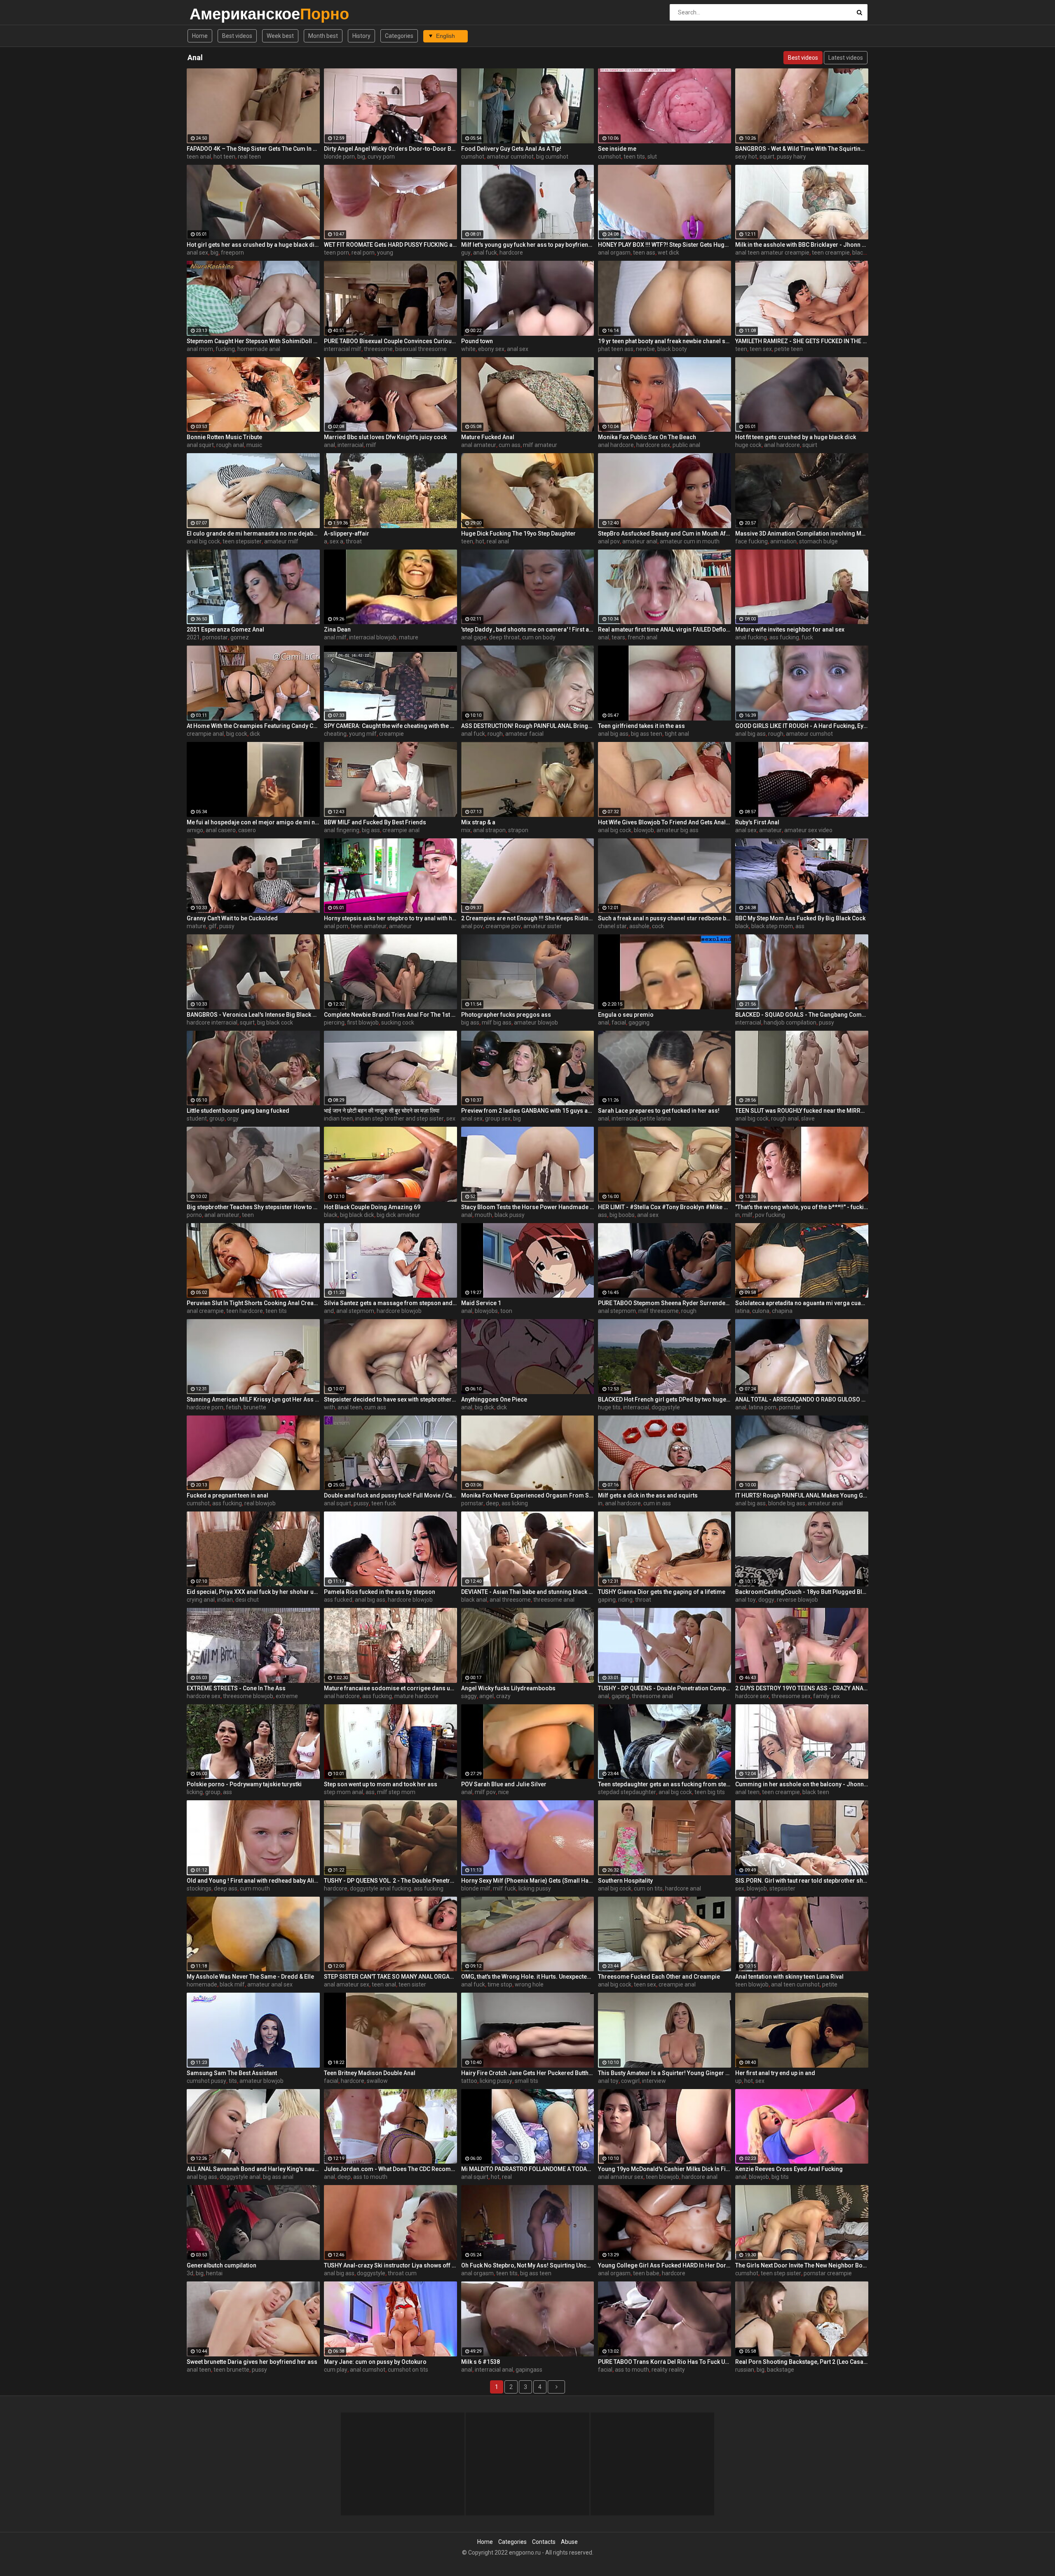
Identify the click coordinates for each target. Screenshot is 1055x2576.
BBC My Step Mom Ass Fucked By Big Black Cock (800, 918)
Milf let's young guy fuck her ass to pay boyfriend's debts (528, 245)
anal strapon (489, 830)
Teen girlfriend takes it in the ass (641, 726)
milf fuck (504, 1888)
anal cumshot (368, 2370)
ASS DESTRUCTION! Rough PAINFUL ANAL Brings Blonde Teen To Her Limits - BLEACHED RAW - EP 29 (528, 726)
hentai (214, 2273)
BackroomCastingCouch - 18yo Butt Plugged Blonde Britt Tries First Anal (802, 1592)
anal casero (221, 830)
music (254, 445)
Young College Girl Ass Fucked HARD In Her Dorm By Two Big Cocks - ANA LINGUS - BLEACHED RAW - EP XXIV (665, 2265)
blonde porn (339, 157)
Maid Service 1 (481, 1303)
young (385, 253)
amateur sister (543, 926)
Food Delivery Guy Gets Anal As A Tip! (511, 149)
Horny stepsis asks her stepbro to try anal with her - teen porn (390, 918)
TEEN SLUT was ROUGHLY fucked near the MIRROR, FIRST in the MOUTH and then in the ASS (802, 1111)
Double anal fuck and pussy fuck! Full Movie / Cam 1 (390, 1495)
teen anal (199, 157)
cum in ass (657, 1503)
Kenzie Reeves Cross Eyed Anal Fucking (789, 2169)
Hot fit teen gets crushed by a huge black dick (796, 437)
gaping (607, 1600)
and (329, 1311)
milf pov (485, 1792)
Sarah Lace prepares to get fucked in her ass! (659, 1111)
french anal (642, 637)
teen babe (646, 2273)
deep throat (504, 637)
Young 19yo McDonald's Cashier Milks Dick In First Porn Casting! (665, 2169)
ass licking (515, 1503)
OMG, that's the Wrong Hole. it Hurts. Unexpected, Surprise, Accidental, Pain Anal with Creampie (528, 1977)
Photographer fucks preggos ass (506, 1015)
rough (495, 734)
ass (800, 926)
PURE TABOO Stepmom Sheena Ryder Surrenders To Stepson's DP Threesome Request (665, 1303)
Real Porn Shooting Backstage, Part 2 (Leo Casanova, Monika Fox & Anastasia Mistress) (802, 2362)
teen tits (634, 157)
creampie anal (205, 734)
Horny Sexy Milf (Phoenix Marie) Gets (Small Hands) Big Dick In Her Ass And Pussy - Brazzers (528, 1881)
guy (466, 253)
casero (247, 830)
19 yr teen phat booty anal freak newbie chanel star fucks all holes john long (665, 341)
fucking (225, 349)
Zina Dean (337, 629)
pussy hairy (791, 157)
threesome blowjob (248, 1696)
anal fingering (342, 830)
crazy (503, 1696)
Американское (211, 14)
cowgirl (630, 2081)
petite (830, 1984)
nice (504, 1792)
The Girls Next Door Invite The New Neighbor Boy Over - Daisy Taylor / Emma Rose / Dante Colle (802, 2265)
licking (195, 1792)
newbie (645, 349)
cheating (335, 734)
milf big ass (497, 1022)
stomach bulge (818, 541)
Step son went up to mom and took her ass (381, 1784)
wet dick (668, 253)
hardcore (511, 253)
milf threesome (659, 1311)
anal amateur (479, 445)
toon (506, 1311)
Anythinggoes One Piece (494, 1399)
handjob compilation (790, 1022)
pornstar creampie (828, 2273)
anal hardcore (616, 445)
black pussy (510, 1215)
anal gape (474, 637)
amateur (770, 830)
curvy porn (381, 157)
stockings (199, 1888)
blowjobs (486, 1311)
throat (354, 541)
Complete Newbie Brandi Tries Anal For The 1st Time (390, 1015)
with (329, 1407)
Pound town (477, 341)
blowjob (644, 830)
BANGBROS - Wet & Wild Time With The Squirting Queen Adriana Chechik (802, 149)
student (197, 1118)
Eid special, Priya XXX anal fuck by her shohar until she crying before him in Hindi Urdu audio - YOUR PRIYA (253, 1592)
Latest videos (846, 58)
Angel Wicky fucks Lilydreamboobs (508, 1688)
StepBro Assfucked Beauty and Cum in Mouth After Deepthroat (665, 533)
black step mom (772, 926)
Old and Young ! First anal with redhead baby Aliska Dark (253, 1881)
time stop (500, 1984)
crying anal (201, 1600)
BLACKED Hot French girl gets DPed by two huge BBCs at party (665, 1399)
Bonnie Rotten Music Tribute (224, 437)
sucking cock (398, 1022)
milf (371, 445)
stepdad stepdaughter (627, 1792)
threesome (378, 349)
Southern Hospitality (625, 1881)
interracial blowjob (373, 637)
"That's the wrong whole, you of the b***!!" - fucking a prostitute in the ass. (802, 1207)
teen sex (761, 349)
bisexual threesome (421, 349)
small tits (526, 2081)
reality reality (668, 2370)
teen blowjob (752, 1984)
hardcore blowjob (399, 1311)
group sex (498, 1118)
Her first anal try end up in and (775, 2073)
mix (466, 830)
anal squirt (200, 445)
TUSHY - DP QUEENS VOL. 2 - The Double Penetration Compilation (390, 1881)
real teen (249, 157)
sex (451, 1118)
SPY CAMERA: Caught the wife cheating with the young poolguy (390, 726)
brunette (255, 1407)
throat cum (402, 2273)
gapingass (529, 2370)
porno (194, 1215)
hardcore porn (205, 1407)
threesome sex (791, 1696)
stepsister (782, 1888)
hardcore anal (683, 1888)
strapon (518, 830)
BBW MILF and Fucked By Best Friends (375, 822)
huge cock (748, 445)
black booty (672, 349)
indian (225, 1600)
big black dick (357, 1215)
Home (200, 36)
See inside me (617, 149)
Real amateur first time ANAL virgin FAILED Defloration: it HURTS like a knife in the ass (665, 629)
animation (783, 541)
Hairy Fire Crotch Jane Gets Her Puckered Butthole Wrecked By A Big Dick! (528, 2073)
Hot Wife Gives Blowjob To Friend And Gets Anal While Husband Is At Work (665, 822)
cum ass (510, 445)
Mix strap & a (478, 822)
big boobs (622, 1215)
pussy (227, 926)
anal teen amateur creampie (772, 253)
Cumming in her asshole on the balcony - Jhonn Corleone (802, 1784)
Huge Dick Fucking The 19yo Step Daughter (518, 533)
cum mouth (255, 1888)
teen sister (412, 1984)
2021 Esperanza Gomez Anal (225, 629)
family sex (826, 1696)
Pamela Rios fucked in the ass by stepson (380, 1592)
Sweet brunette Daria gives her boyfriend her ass (252, 2362)
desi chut (247, 1600)
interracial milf (343, 349)
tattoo (469, 2081)
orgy (233, 1118)
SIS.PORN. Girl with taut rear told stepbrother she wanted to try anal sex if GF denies (802, 1881)
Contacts (544, 2542)
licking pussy (535, 1888)
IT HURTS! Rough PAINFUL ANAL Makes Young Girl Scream (802, 1495)
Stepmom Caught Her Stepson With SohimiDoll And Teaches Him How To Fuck (253, 341)
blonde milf (476, 1888)
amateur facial (524, 734)
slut (652, 157)
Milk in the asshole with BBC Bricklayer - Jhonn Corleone (802, 245)
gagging (639, 1022)
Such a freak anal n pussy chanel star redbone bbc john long (665, 918)
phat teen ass (616, 349)
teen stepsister (242, 541)
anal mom (200, 349)
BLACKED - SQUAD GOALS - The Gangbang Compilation (802, 1015)
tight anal (677, 734)
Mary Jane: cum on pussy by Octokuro (375, 2362)
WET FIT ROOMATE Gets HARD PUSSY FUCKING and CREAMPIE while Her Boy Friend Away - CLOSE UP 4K (390, 245)
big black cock (275, 1022)
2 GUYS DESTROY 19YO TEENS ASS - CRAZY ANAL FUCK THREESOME (802, 1688)
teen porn (336, 253)
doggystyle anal (240, 2177)
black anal (474, 1600)
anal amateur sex (347, 1984)
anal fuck (485, 253)
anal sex (197, 253)
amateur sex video (808, 830)
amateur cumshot (510, 157)
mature (409, 637)
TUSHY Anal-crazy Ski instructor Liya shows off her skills (390, 2265)
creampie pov (503, 926)
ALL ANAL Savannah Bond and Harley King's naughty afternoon (253, 2169)
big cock (237, 734)
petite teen (789, 349)
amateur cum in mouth (690, 541)
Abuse (569, 2542)
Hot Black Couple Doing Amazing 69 (372, 1207)
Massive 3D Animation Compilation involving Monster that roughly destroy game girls (802, 533)
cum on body (539, 637)
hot (480, 541)
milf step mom (396, 1792)
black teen (816, 1792)
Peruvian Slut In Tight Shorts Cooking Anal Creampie (253, 1303)
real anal (498, 541)
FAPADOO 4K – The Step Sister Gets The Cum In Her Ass (253, 149)
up (738, 2081)
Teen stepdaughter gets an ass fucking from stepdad (665, 1784)
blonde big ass (787, 1503)
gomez (240, 637)
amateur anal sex (270, 1984)
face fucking (751, 541)
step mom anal (343, 1792)
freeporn (232, 253)
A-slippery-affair (347, 533)
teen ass (644, 253)
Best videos (237, 36)
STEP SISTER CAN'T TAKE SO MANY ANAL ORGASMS (390, 1977)
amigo (195, 830)
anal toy (746, 1600)
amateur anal (640, 541)
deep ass (226, 1888)
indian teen (338, 1118)
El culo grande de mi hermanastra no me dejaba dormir (253, 533)
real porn (363, 253)
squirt (767, 157)
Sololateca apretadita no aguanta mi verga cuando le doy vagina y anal (802, 1303)
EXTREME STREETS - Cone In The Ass (236, 1688)
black (742, 926)
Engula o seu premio (626, 1015)
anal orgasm (614, 253)
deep (492, 1503)
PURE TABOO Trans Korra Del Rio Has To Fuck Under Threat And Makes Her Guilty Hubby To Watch (665, 2362)
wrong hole (529, 1984)
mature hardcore (416, 1696)
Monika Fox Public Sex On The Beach (647, 437)
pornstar (790, 1407)
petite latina (655, 1118)
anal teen (350, 1407)
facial (619, 1022)
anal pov (609, 541)
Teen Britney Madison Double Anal (370, 2073)
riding (625, 1600)
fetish (233, 1407)
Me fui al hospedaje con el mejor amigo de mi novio (253, 822)
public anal (686, 445)
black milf (232, 1984)
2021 (193, 637)
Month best (323, 36)
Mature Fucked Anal (488, 437)
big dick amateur (398, 1215)
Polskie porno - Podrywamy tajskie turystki (244, 1784)
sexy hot (746, 157)
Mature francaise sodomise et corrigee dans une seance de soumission (390, 1688)
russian (745, 2370)
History (361, 36)
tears (618, 637)
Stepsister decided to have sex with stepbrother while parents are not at (390, 1399)
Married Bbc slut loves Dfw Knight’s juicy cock (385, 437)
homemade (202, 1984)
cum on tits (648, 1888)
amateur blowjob (536, 1022)
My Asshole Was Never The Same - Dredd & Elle (250, 1977)
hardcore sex (653, 445)
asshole (639, 926)
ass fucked (338, 1600)
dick (255, 734)
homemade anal (259, 349)
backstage (781, 2370)
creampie (392, 734)
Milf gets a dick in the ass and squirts (648, 1495)
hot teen (224, 157)
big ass (371, 830)
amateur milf (281, 541)
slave (808, 1118)
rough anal (230, 445)
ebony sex (491, 349)
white (468, 349)
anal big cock (203, 541)
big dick (484, 1407)
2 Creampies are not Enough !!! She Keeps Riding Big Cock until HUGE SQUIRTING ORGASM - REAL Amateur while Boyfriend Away (528, 918)
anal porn (336, 926)
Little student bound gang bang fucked (238, 1111)
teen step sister (781, 2273)
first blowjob (363, 1022)
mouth (483, 1215)
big (361, 157)
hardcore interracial (212, 1022)
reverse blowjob (797, 1600)
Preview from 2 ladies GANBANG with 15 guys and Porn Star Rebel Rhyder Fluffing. (528, 1111)
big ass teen (647, 734)
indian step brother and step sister (400, 1118)
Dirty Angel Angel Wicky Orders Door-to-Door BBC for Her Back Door (390, 149)
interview (654, 2081)
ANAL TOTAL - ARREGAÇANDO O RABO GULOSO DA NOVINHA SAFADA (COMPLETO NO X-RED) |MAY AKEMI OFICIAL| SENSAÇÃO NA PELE (802, 1399)
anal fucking (751, 637)
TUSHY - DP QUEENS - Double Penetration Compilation (665, 1688)
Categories (399, 36)
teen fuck (384, 1503)
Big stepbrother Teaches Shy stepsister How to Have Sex (253, 1207)
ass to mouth (370, 2177)
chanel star (612, 926)
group (217, 1118)
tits (233, 2081)
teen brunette (231, 2370)
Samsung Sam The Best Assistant (232, 2073)
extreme (287, 1696)
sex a (336, 541)
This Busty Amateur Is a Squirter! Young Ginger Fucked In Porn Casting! (665, 2073)
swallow (377, 2081)
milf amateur (540, 445)
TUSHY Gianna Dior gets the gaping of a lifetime (662, 1592)
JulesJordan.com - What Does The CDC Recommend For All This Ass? (390, 2169)
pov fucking (770, 1215)
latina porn (763, 1407)
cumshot (473, 157)
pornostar (215, 637)
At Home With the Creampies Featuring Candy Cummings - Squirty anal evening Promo (253, 726)
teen (741, 349)
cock (658, 926)
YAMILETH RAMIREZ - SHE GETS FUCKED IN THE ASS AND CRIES (802, 341)
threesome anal (554, 1600)
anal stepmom (355, 1311)
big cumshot (552, 157)
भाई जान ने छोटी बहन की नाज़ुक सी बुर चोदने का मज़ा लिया (382, 1111)
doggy (766, 1600)
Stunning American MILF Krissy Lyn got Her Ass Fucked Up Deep (253, 1399)
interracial (350, 445)
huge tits (609, 1407)
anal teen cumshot (795, 1984)
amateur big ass (678, 830)
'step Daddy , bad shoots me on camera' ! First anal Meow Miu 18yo (528, 629)
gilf (213, 926)
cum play (336, 2370)
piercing (334, 1022)
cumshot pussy (206, 2081)
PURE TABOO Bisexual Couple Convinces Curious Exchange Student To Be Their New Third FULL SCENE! (390, 341)
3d (190, 2273)
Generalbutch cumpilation (222, 2265)
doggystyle (666, 1407)
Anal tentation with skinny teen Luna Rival (789, 1977)
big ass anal (278, 2177)
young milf (363, 734)
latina (742, 1311)
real (507, 2177)
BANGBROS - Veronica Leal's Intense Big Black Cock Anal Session (253, 1015)
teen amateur (369, 926)
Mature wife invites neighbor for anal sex (790, 629)
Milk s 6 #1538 (481, 2362)
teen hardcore (245, 1311)
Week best (280, 36)
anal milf (335, 637)
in (737, 1215)
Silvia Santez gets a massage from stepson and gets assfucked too (390, 1303)
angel (486, 1696)
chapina (782, 1311)
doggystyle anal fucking (381, 1888)
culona (761, 1311)
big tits (780, 2177)
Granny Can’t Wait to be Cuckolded (232, 918)
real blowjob (260, 1503)
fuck (807, 637)
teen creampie (831, 253)
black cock (866, 253)
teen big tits (710, 1792)
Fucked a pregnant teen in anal (227, 1495)
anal (329, 445)
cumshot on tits (408, 2370)
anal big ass (613, 734)
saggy (469, 1696)
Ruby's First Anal (757, 822)
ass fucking (784, 637)
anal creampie (205, 1311)
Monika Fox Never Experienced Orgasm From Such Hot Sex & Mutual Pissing (528, 1495)
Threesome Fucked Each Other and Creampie (659, 1977)
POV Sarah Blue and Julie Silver (504, 1784)
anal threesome (510, 1600)
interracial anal (494, 2370)
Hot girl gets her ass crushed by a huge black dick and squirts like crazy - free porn (253, 245)
